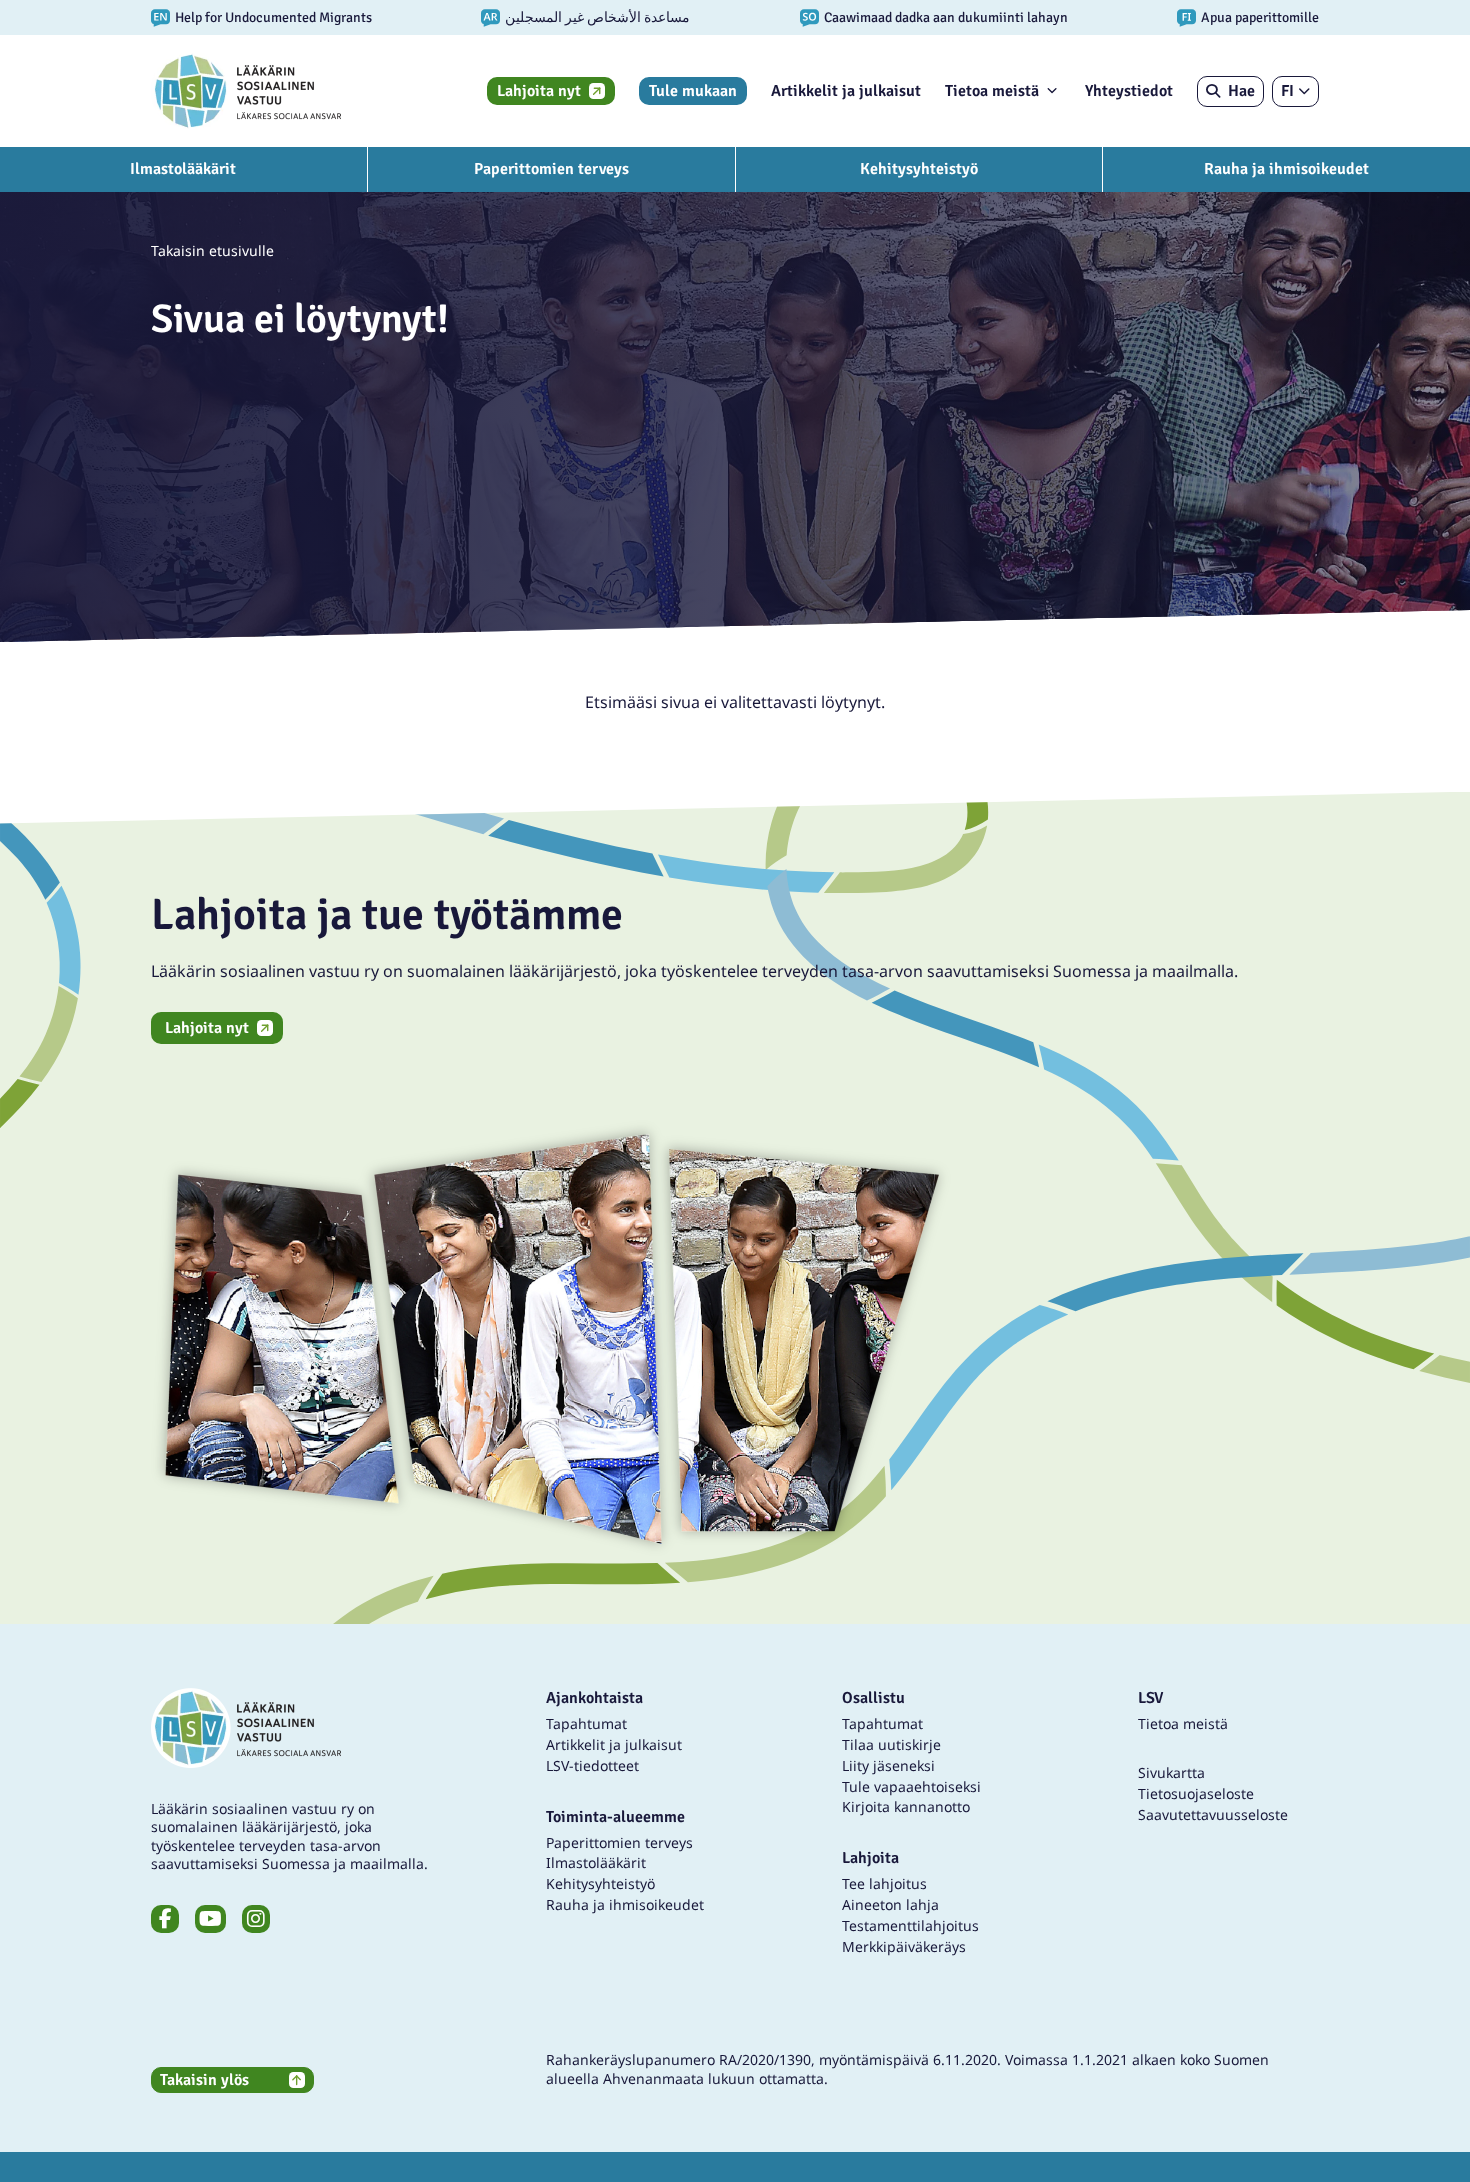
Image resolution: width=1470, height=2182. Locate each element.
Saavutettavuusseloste (1213, 1814)
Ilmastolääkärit (183, 169)
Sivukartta (1171, 1772)
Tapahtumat (586, 1723)
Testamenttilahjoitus (910, 1925)
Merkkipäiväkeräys (904, 1946)
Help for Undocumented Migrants (273, 17)
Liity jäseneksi (888, 1765)
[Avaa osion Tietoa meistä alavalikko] (1052, 90)
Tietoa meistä (992, 91)
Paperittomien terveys (551, 169)
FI (1287, 91)
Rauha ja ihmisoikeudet (1286, 169)
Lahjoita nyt (539, 91)
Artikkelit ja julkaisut (846, 91)
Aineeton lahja (890, 1904)
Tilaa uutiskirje (891, 1744)
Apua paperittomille (1260, 17)
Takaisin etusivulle (212, 250)
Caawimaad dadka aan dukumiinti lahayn (946, 17)
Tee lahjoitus (884, 1883)
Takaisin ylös (204, 2080)
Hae (1241, 91)
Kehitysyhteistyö (919, 169)
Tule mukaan (693, 91)
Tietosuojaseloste (1196, 1793)
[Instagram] (256, 1919)
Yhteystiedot (1129, 91)
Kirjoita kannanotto (906, 1806)
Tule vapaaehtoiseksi (911, 1786)
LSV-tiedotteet (592, 1765)
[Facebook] (165, 1919)
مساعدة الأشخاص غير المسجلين (597, 17)
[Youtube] (210, 1919)
